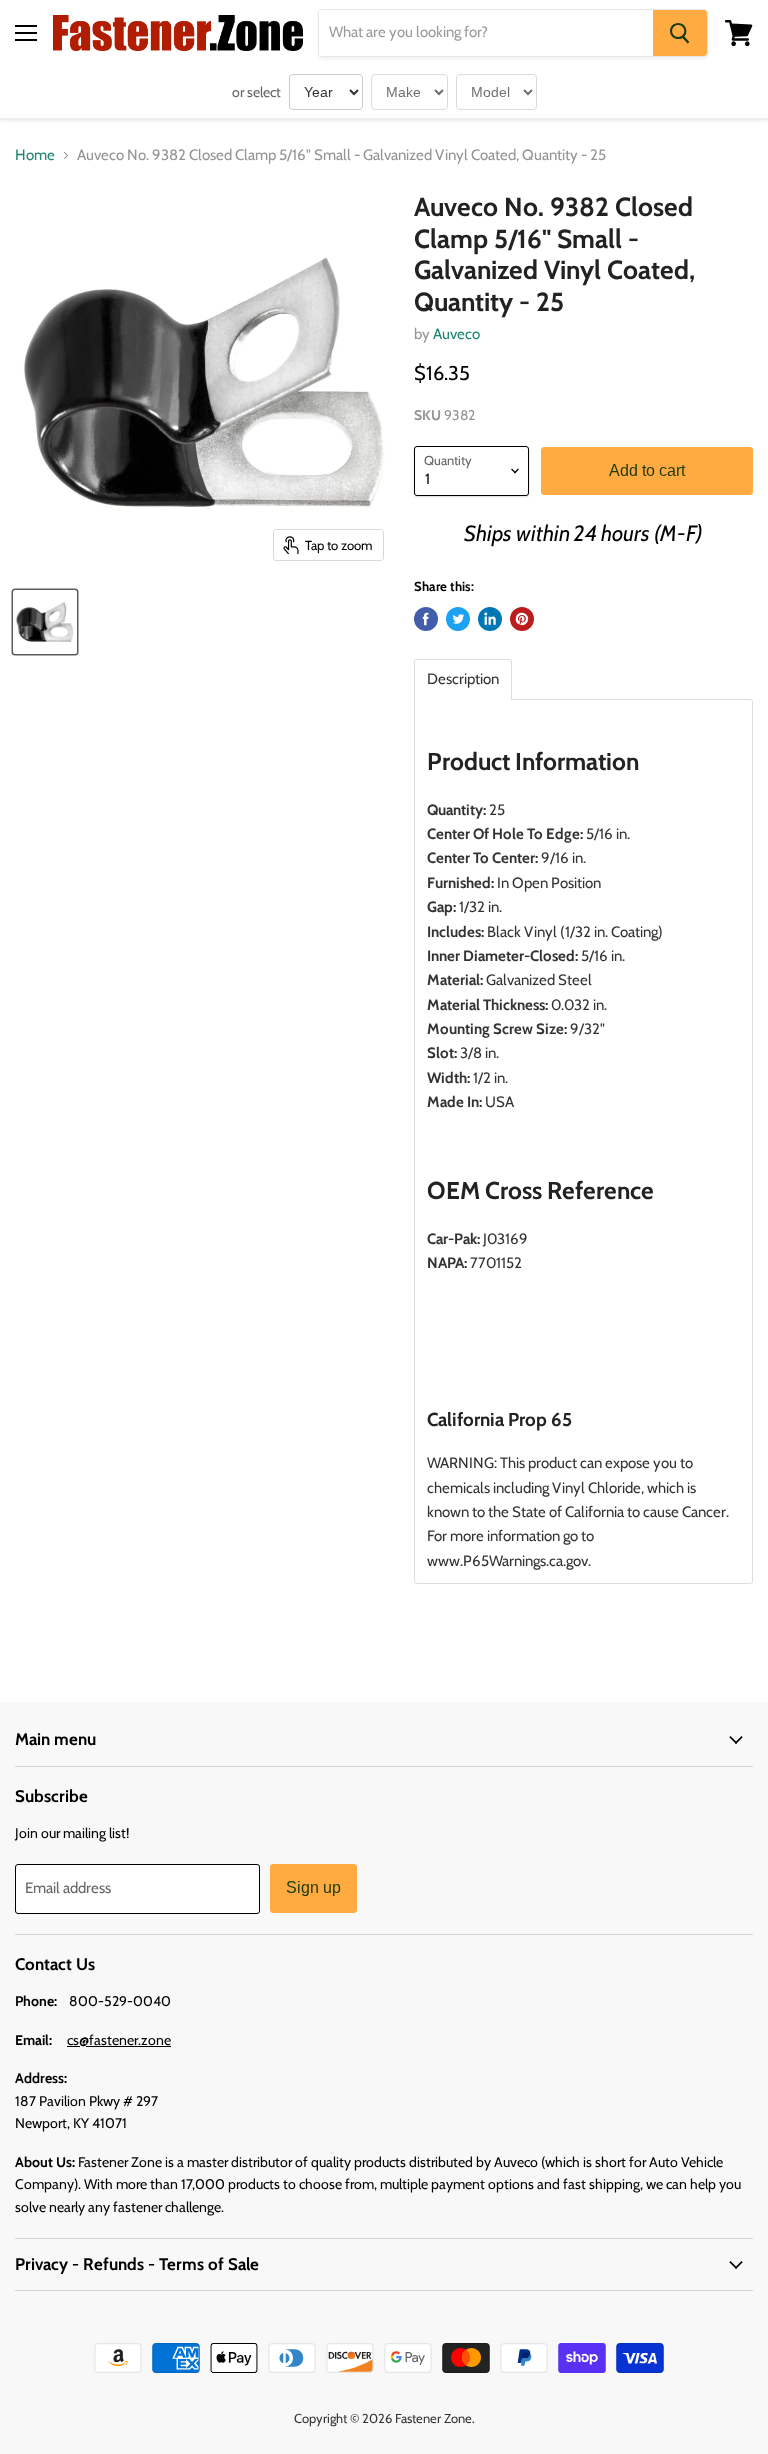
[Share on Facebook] (426, 619)
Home (35, 155)
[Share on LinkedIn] (490, 619)
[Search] (680, 33)
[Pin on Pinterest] (522, 619)
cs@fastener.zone (119, 2040)
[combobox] (486, 33)
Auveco (456, 334)
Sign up (313, 1887)
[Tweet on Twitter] (458, 619)
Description (463, 679)
